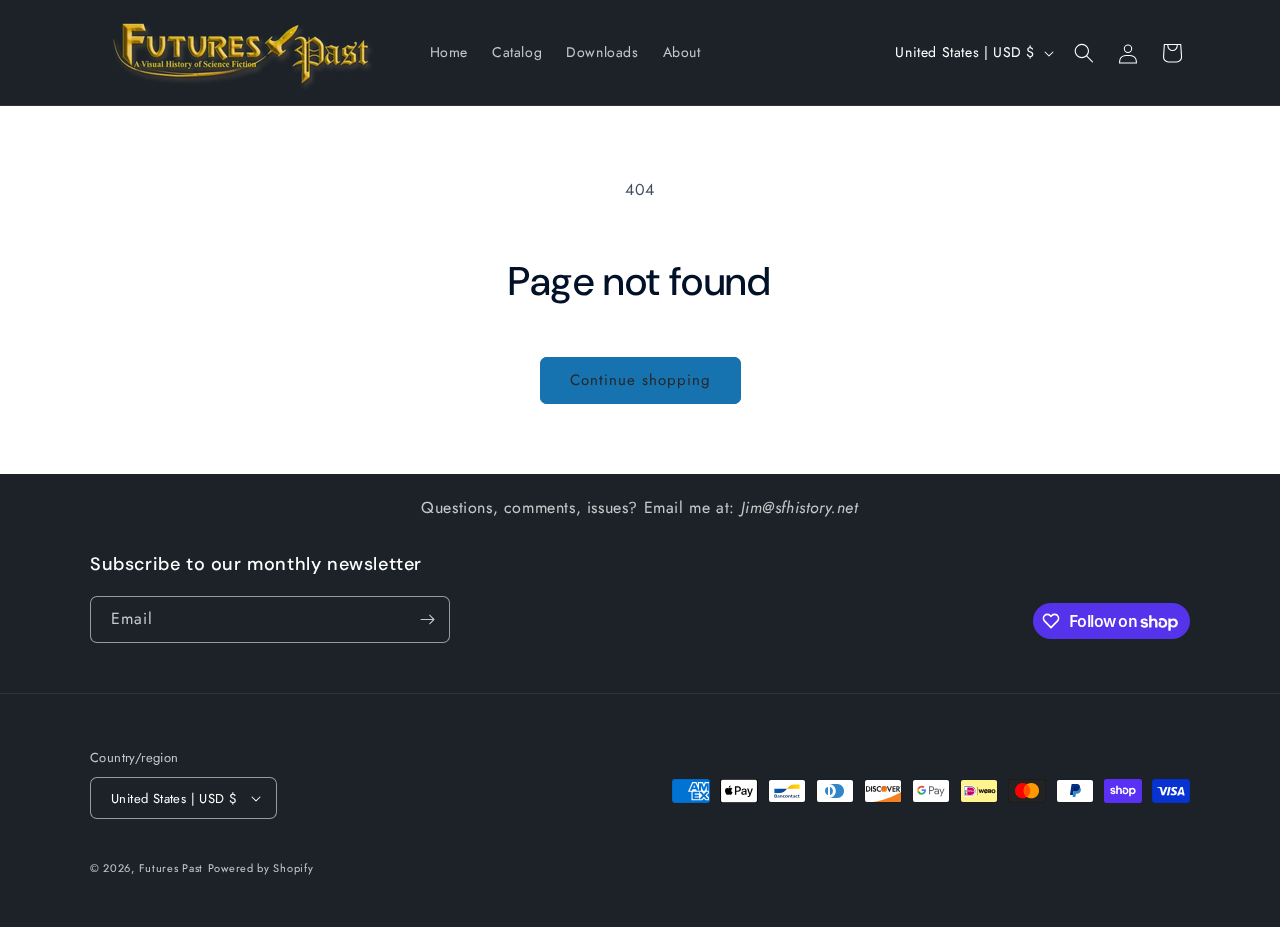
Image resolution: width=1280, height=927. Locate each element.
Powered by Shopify (261, 868)
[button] (1084, 53)
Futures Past (171, 868)
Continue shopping (640, 380)
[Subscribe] (427, 619)
